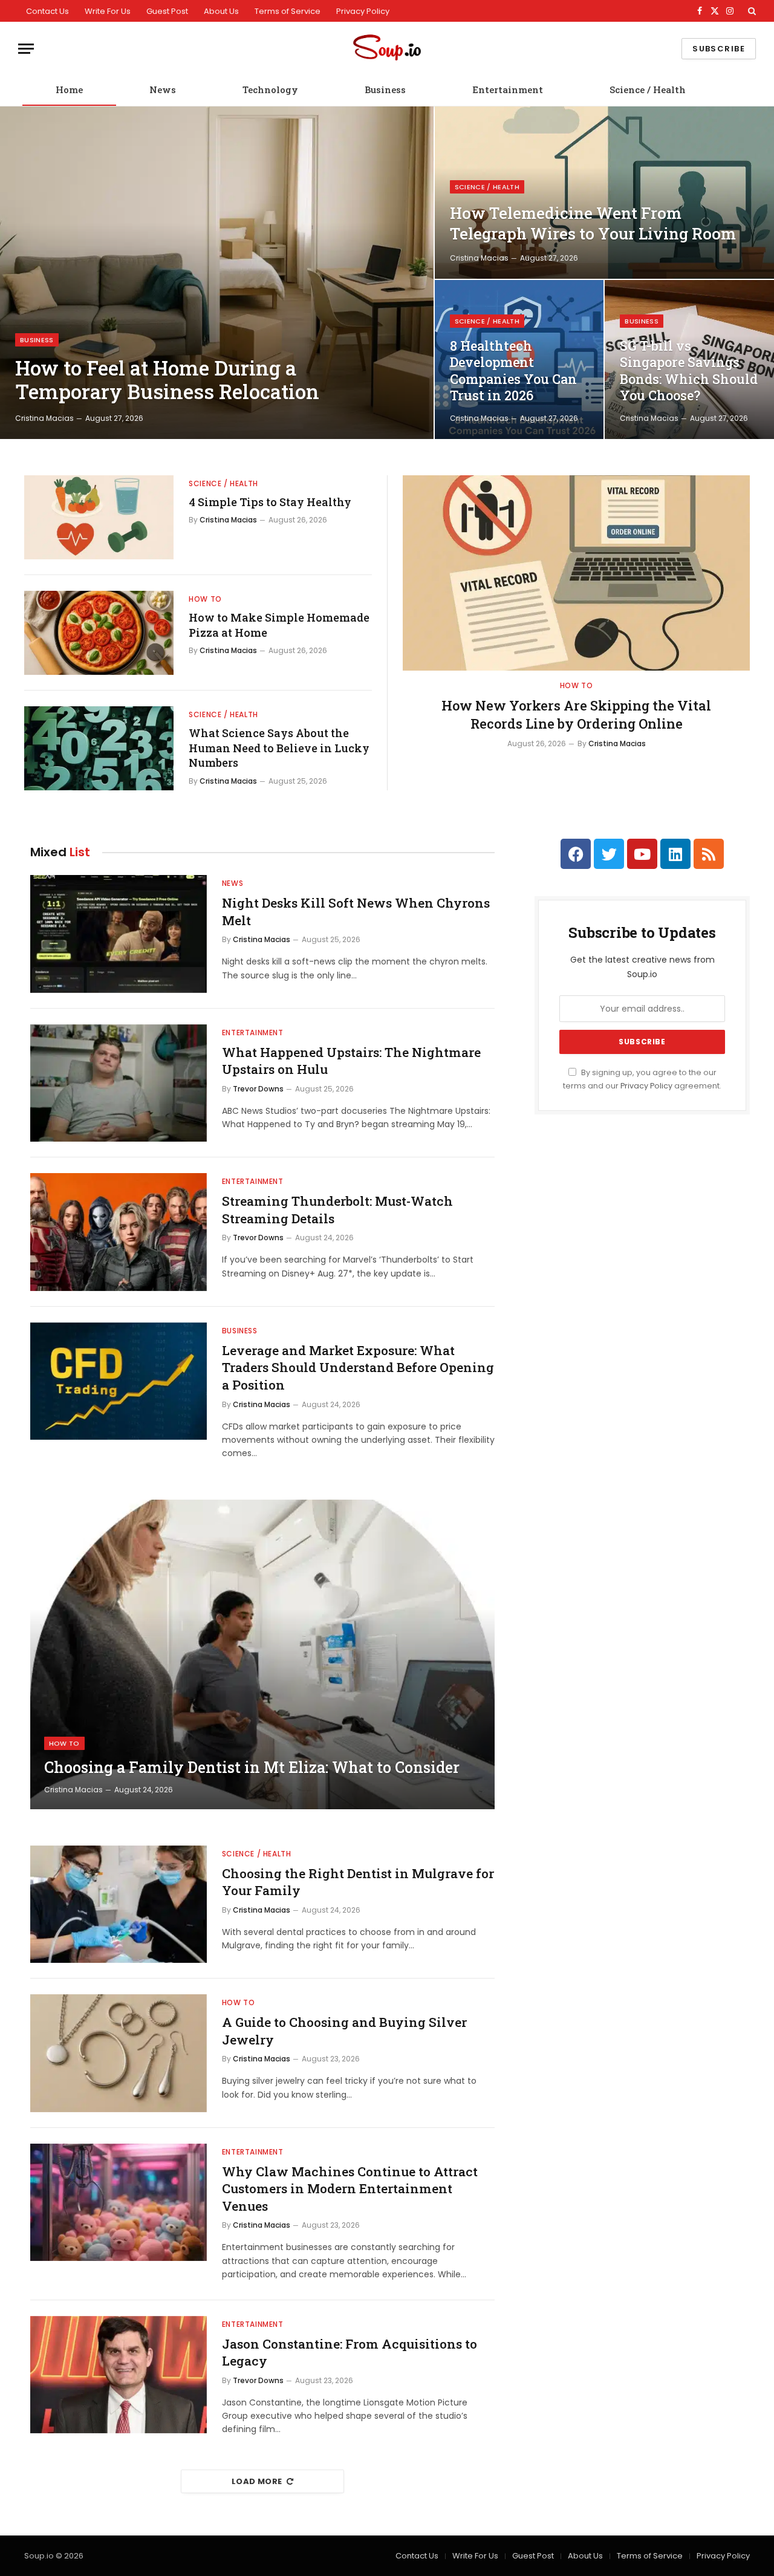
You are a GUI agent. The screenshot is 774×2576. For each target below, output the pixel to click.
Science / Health (648, 89)
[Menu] (26, 49)
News (163, 89)
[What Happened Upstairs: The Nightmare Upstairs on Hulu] (119, 1083)
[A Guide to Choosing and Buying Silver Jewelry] (119, 2053)
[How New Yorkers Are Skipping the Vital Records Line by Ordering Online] (576, 573)
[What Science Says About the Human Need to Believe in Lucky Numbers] (99, 748)
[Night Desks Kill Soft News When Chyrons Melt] (119, 934)
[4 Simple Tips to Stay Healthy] (99, 517)
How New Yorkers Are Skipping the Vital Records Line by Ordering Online (576, 714)
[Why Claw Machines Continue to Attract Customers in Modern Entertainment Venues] (119, 2203)
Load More (257, 2481)
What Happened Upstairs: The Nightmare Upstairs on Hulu (351, 1061)
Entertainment (508, 89)
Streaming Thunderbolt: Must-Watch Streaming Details (337, 1210)
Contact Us (47, 11)
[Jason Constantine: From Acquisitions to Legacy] (119, 2375)
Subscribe (719, 49)
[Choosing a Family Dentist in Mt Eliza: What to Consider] (262, 1654)
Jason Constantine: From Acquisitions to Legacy (350, 2353)
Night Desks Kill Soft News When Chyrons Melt (356, 912)
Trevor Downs (258, 1089)
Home (69, 89)
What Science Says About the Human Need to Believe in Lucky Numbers (279, 748)
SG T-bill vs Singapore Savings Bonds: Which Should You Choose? (689, 371)
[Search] (751, 11)
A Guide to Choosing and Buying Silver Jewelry (344, 2031)
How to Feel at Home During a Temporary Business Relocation (167, 380)
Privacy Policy (363, 11)
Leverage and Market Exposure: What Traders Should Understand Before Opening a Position (358, 1368)
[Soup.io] (387, 49)
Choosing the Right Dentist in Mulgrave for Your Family (358, 1882)
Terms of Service (288, 11)
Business (385, 89)
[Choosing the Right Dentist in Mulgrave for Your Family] (119, 1904)
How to (205, 599)
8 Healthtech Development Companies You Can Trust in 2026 (513, 371)
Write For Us (108, 11)
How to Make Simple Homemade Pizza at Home (279, 625)
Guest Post (167, 11)
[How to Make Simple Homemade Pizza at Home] (99, 633)
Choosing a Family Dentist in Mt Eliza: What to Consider (252, 1768)
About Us (221, 11)
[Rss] (709, 854)
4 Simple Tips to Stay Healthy (270, 502)
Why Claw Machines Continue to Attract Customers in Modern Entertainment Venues (350, 2189)
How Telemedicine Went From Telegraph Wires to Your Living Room (593, 223)
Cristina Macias (44, 418)
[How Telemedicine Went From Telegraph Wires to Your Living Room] (604, 193)
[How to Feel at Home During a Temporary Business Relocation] (217, 273)
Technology (270, 89)
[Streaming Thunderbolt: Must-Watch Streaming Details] (119, 1232)
